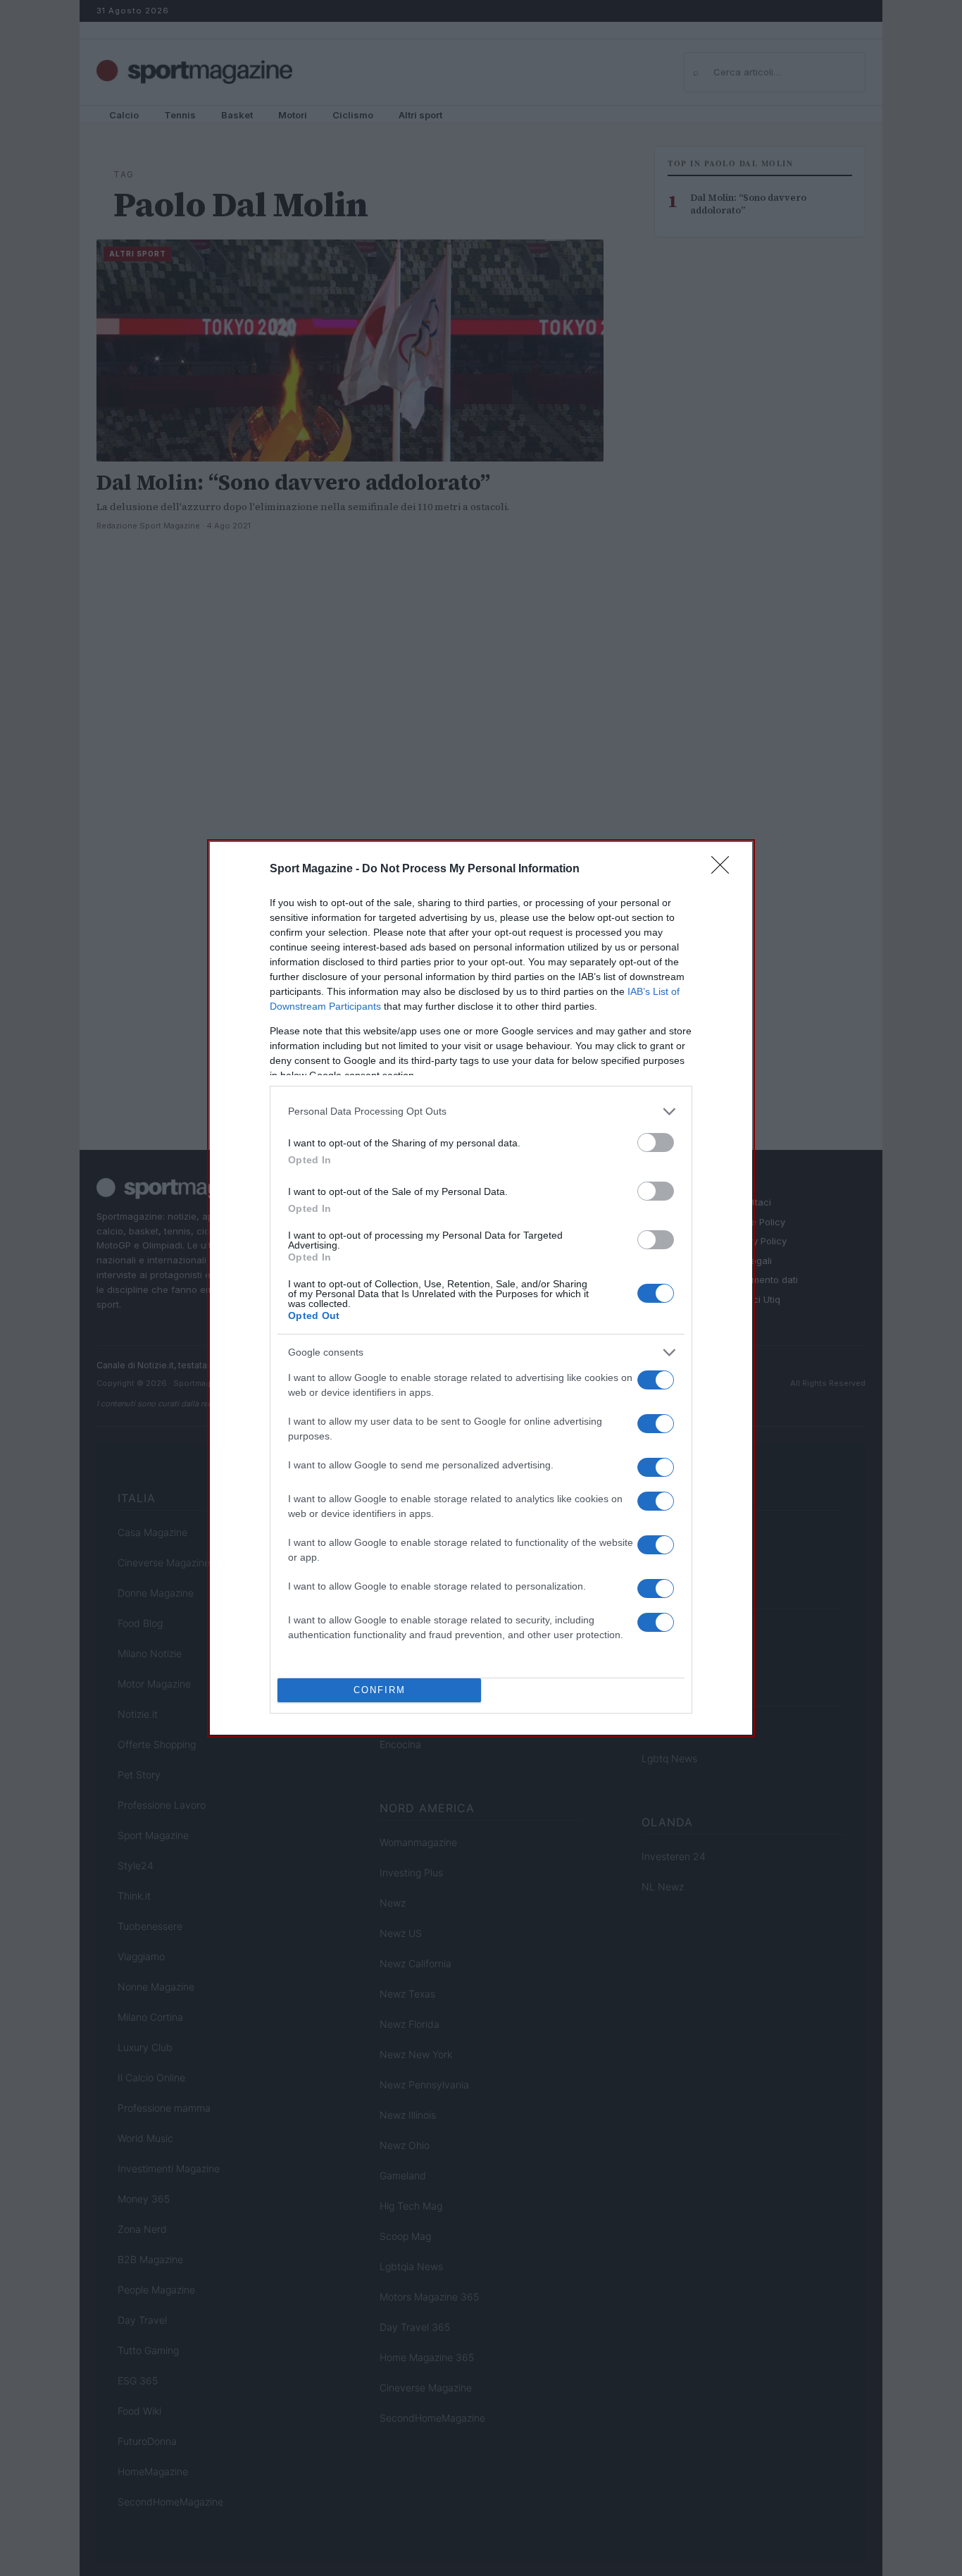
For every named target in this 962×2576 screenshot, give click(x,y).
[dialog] (481, 1288)
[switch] (656, 1143)
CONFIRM (380, 1690)
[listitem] (481, 1111)
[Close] (725, 869)
